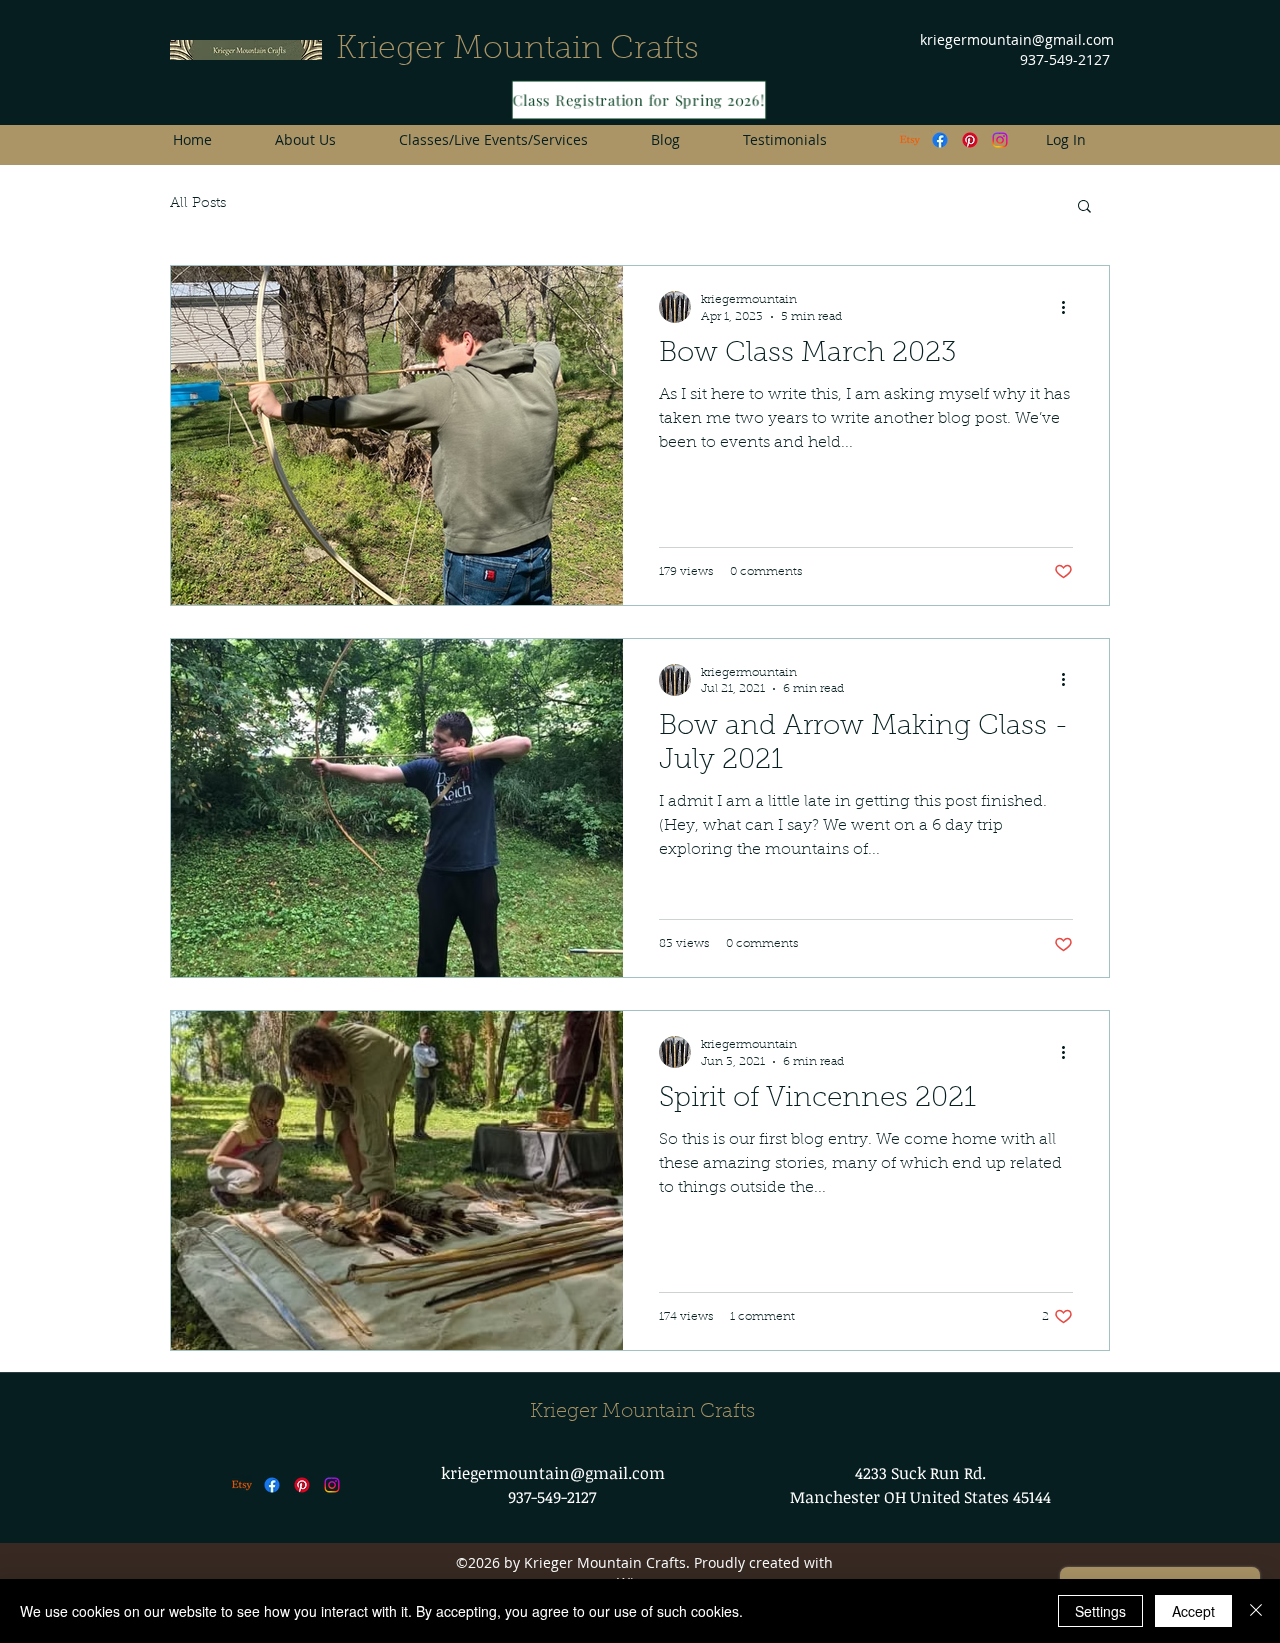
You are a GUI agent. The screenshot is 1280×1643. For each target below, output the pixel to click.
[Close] (1256, 1611)
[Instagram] (332, 1485)
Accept (1193, 1611)
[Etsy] (910, 140)
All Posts (198, 204)
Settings (1100, 1611)
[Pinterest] (970, 140)
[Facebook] (940, 140)
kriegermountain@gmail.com (1017, 39)
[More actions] (1070, 307)
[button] (1084, 207)
